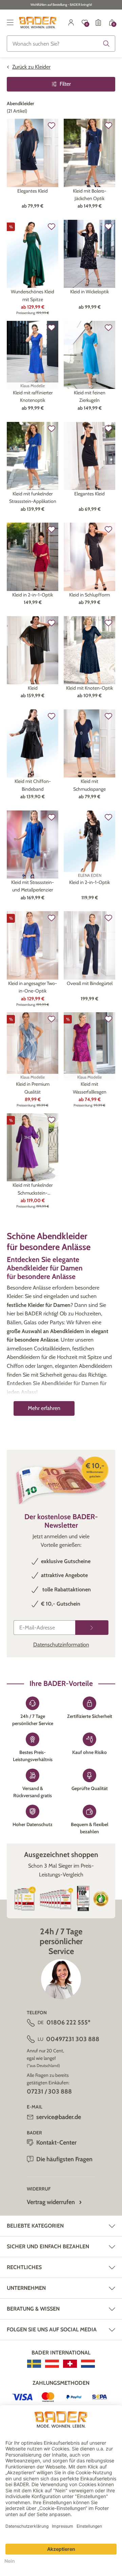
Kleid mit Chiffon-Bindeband (33, 785)
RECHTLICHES (24, 2267)
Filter (65, 84)
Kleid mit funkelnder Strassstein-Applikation (33, 497)
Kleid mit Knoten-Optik (89, 688)
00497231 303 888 (73, 2039)
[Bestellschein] (98, 22)
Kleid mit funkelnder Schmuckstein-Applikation (33, 1189)
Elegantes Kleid (33, 191)
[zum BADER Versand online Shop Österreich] (52, 2364)
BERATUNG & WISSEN (33, 2309)
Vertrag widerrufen (51, 2202)
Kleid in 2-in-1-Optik (33, 595)
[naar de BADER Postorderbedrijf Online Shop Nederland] (88, 2364)
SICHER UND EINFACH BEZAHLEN (48, 2246)
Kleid (33, 688)
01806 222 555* (68, 2022)
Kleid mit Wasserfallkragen (90, 1088)
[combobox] (61, 44)
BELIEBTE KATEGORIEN (35, 2226)
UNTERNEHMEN (26, 2288)
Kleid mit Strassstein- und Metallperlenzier (33, 886)
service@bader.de (59, 2117)
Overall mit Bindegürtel (90, 983)
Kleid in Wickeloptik (89, 292)
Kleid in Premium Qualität (33, 1088)
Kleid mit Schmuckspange (89, 785)
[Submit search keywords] (106, 44)
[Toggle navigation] (10, 22)
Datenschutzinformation (61, 1645)
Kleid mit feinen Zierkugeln (90, 396)
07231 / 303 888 (49, 2091)
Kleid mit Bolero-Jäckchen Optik (90, 195)
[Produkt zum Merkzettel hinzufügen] (52, 126)
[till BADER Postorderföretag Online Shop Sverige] (34, 2364)
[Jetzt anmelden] (92, 1628)
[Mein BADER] (71, 22)
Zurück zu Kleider (31, 67)
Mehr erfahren (44, 1408)
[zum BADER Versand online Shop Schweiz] (70, 2364)
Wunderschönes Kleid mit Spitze (33, 295)
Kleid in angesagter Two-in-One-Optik (33, 987)
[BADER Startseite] (38, 22)
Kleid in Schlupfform (89, 595)
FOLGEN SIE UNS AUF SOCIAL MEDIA (52, 2329)
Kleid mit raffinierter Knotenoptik (33, 396)
